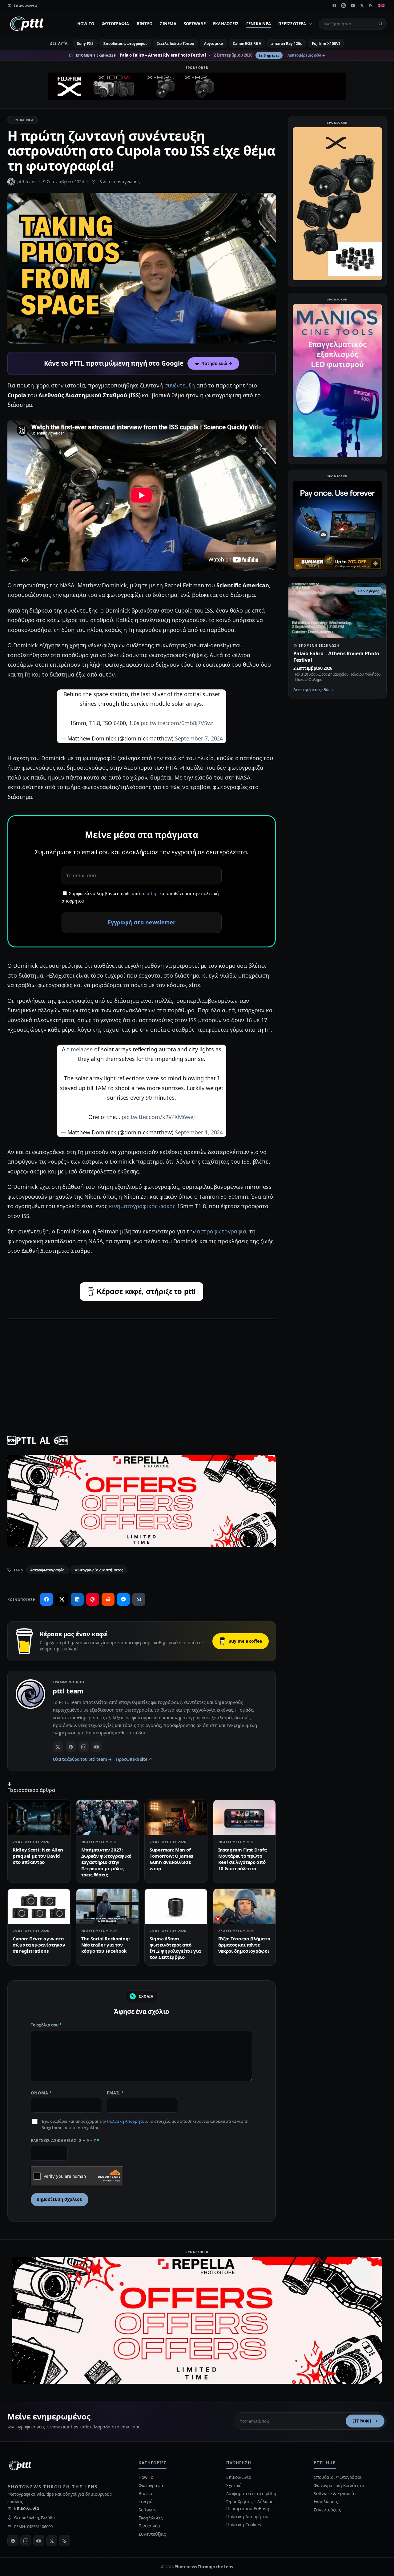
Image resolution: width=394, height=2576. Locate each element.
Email (115, 2093)
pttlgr (152, 893)
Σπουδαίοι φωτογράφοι (125, 44)
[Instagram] (344, 6)
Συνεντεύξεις (152, 2534)
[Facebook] (334, 6)
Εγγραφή (362, 2421)
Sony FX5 (85, 44)
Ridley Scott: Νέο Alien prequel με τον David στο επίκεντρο (38, 1856)
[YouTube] (353, 6)
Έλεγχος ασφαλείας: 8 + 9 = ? (65, 2141)
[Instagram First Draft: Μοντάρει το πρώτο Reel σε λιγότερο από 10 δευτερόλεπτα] (245, 1817)
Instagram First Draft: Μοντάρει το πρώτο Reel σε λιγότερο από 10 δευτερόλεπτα (243, 1859)
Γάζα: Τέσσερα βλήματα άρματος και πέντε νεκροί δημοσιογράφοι (244, 1945)
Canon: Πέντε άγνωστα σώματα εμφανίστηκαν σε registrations (39, 1945)
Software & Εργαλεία (335, 2493)
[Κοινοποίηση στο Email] (139, 1599)
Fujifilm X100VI (326, 44)
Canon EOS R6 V (247, 44)
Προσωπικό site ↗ (134, 1759)
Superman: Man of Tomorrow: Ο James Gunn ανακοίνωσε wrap (171, 1859)
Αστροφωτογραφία (48, 1570)
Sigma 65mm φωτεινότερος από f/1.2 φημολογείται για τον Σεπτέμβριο (175, 1948)
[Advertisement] (142, 1368)
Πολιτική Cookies (244, 2524)
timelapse (80, 1049)
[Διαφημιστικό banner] (197, 86)
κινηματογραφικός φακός (142, 1206)
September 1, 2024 (199, 1132)
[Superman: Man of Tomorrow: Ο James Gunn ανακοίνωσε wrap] (176, 1817)
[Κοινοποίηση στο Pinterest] (93, 1599)
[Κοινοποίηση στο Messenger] (123, 1599)
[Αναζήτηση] (380, 24)
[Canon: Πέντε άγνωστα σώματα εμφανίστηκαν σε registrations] (39, 1906)
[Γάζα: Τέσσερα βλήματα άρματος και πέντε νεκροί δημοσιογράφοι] (245, 1906)
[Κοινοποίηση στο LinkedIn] (77, 1599)
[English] (381, 6)
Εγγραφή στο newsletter (142, 922)
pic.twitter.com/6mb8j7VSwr (177, 723)
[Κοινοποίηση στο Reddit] (108, 1599)
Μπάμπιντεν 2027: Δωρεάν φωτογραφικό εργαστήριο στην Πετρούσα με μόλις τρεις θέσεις (107, 1862)
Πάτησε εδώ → (217, 363)
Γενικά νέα (259, 24)
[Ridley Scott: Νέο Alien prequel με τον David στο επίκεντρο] (39, 1817)
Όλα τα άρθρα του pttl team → (82, 1759)
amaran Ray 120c (287, 44)
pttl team (26, 182)
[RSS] (371, 6)
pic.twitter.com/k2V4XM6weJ (158, 1117)
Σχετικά (234, 2485)
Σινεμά (168, 24)
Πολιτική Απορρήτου (127, 2121)
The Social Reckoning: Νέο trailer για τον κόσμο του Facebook (106, 1945)
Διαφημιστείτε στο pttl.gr (252, 2493)
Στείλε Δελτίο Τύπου (175, 44)
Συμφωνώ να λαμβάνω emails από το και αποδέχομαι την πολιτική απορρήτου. (140, 897)
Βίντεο (145, 24)
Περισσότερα (292, 24)
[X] (362, 6)
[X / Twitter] (58, 1747)
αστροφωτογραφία (222, 1231)
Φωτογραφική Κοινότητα (339, 2485)
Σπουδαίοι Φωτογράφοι (338, 2477)
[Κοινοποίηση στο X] (62, 1599)
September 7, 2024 (199, 738)
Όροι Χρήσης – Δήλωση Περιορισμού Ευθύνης (250, 2505)
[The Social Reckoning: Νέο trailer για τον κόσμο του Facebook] (108, 1906)
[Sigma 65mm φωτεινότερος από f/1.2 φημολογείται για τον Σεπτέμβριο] (176, 1906)
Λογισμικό (213, 44)
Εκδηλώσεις (226, 24)
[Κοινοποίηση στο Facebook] (46, 1599)
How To (86, 24)
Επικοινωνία (27, 2508)
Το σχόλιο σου (46, 2025)
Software (195, 24)
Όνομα (41, 2093)
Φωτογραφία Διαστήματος (99, 1570)
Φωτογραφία (115, 24)
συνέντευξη (180, 385)
